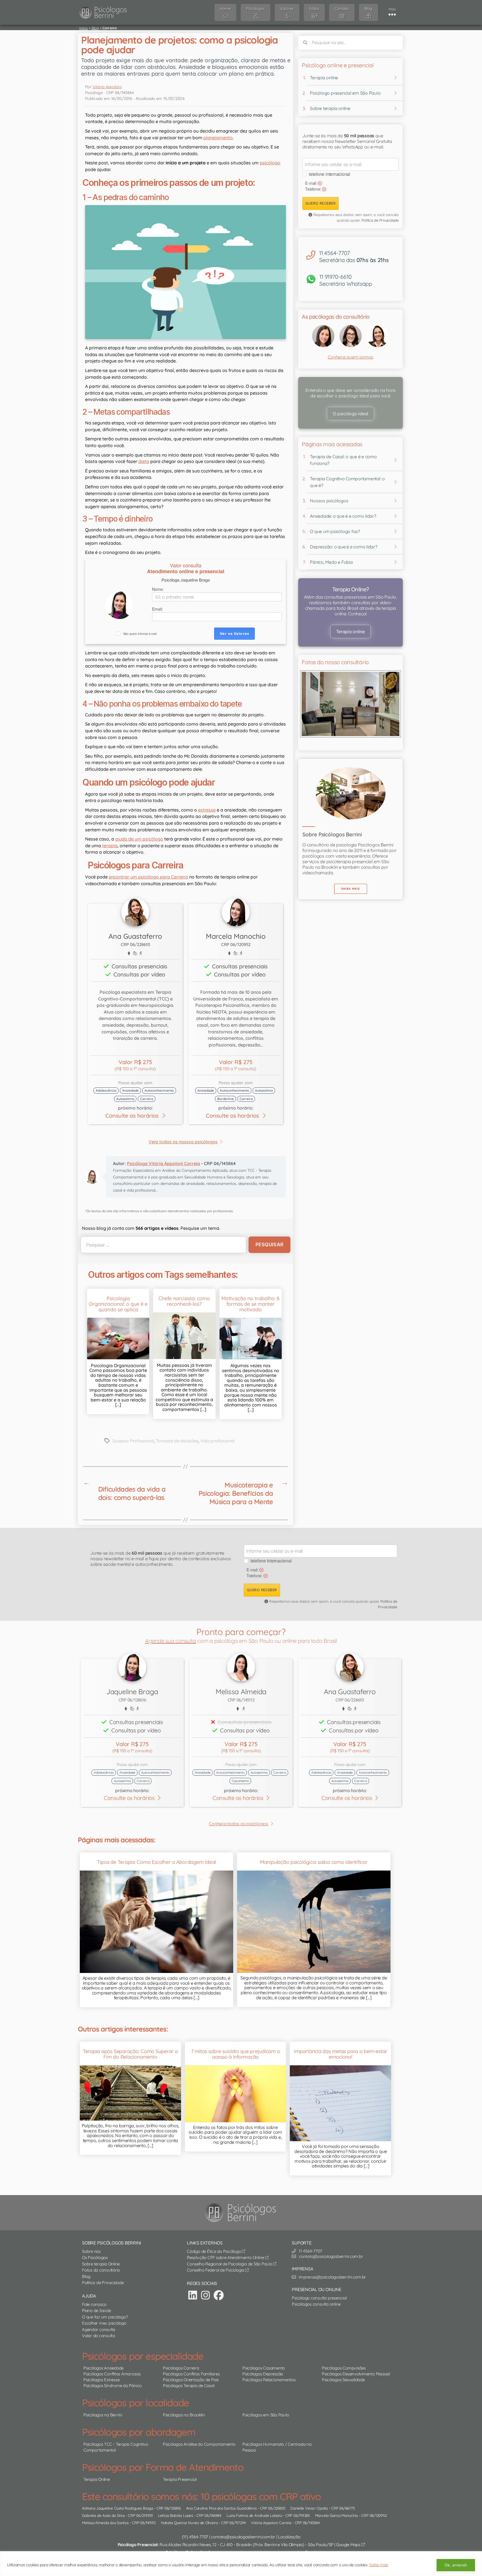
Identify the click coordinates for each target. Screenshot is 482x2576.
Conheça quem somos (350, 357)
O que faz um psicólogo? (105, 2317)
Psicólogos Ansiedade (103, 2368)
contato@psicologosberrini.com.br (243, 2537)
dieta (144, 461)
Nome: (158, 589)
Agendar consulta (99, 2329)
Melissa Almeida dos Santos (105, 2522)
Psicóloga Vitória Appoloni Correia (163, 1163)
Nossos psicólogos (329, 501)
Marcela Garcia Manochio (337, 2515)
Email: (157, 609)
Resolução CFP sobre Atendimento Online (226, 2257)
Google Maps (349, 2545)
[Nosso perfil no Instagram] (206, 2295)
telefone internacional (330, 174)
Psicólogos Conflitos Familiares (191, 2374)
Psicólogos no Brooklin (184, 2415)
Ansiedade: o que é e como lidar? (343, 516)
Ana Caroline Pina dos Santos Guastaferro (221, 2508)
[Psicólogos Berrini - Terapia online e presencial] (242, 2213)
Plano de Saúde (97, 2310)
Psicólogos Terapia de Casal (189, 2386)
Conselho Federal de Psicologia (216, 2270)
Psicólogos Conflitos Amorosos (112, 2374)
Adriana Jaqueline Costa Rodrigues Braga (118, 2508)
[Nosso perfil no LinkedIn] (193, 2295)
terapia (110, 846)
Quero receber (320, 203)
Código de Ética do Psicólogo (214, 2251)
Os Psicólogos (95, 2257)
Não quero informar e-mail (140, 634)
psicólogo (270, 163)
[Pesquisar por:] (162, 1245)
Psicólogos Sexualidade (343, 2380)
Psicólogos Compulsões (344, 2368)
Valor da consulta (98, 2336)
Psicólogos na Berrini (103, 2415)
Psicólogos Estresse (101, 2380)
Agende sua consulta (170, 1641)
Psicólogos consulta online (316, 2304)
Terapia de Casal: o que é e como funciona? (343, 460)
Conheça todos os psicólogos (239, 1824)
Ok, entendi (456, 2565)
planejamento (218, 138)
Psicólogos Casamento (264, 2368)
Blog (95, 28)
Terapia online (324, 78)
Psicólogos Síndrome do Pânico (113, 2386)
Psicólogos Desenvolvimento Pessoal (356, 2374)
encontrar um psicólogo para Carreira (148, 877)
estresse (207, 810)
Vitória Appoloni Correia (271, 2522)
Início (84, 28)
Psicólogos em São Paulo (266, 2415)
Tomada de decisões (177, 1441)
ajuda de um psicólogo (139, 839)
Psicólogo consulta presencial (319, 2298)
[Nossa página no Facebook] (219, 2295)
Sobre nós (91, 2251)
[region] (241, 2564)
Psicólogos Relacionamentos (269, 2380)
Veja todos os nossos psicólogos (183, 1142)
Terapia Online (97, 2479)
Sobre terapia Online (101, 2264)
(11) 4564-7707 (195, 2537)
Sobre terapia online (330, 108)
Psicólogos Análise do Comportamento (199, 2444)
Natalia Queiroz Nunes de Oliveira (189, 2522)
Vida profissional (217, 1441)
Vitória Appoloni (107, 87)
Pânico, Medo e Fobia (331, 562)
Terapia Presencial (180, 2479)
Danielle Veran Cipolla (309, 2508)
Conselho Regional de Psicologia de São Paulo (230, 2264)
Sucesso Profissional (133, 1441)
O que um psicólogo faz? (335, 531)
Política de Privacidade (380, 220)
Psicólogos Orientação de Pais (191, 2380)
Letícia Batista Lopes (176, 2515)
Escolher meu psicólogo (104, 2323)
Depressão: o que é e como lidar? (344, 547)
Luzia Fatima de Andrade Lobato (254, 2515)
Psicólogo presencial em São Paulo (345, 93)
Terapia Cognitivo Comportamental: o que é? (347, 482)
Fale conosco (94, 2304)
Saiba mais (379, 2565)
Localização (289, 2537)
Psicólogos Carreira (181, 2368)
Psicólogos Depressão (263, 2374)
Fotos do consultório (101, 2270)
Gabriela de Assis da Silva (103, 2515)
